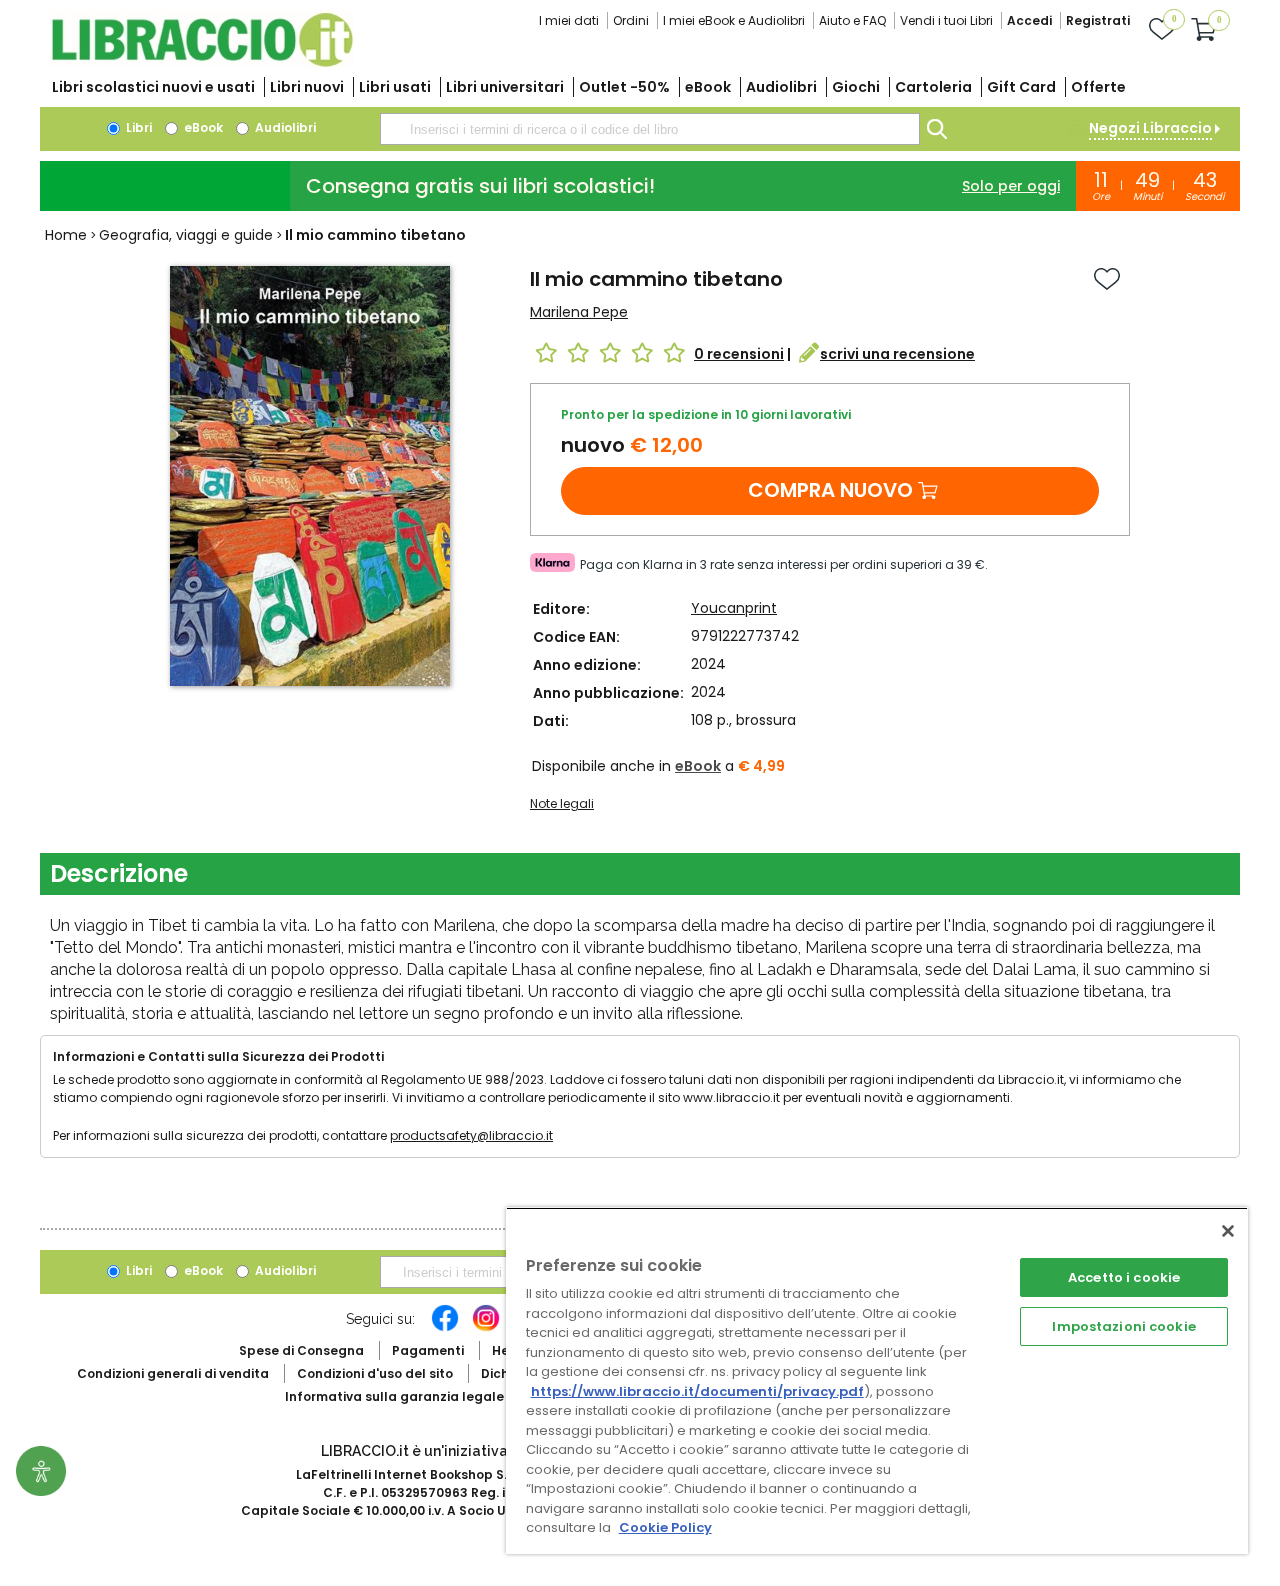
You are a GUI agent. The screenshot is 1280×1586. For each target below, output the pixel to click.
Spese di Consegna (301, 1350)
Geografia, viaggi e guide (186, 235)
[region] (877, 1380)
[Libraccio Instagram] (486, 1328)
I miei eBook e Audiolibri (734, 20)
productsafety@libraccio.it (471, 1135)
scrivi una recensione (897, 354)
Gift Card (1021, 87)
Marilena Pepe (579, 312)
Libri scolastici (153, 87)
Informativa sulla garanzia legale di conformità (440, 1396)
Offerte (1098, 87)
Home (66, 235)
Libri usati (395, 87)
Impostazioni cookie (1123, 1326)
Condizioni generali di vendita (173, 1373)
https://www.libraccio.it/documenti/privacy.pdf (697, 1391)
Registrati (1098, 20)
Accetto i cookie (1124, 1277)
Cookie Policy (665, 1527)
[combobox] (650, 129)
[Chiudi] (1228, 1231)
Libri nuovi (307, 87)
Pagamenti (428, 1350)
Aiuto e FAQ (852, 20)
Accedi (1029, 20)
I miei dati (569, 20)
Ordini (631, 20)
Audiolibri (781, 87)
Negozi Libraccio (1150, 128)
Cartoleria (933, 87)
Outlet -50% (624, 87)
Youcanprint (734, 608)
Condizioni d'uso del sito (375, 1373)
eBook (708, 87)
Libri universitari (505, 87)
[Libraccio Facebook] (445, 1328)
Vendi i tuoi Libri (946, 20)
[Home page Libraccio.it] (202, 62)
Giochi (856, 87)
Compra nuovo (830, 490)
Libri (137, 127)
